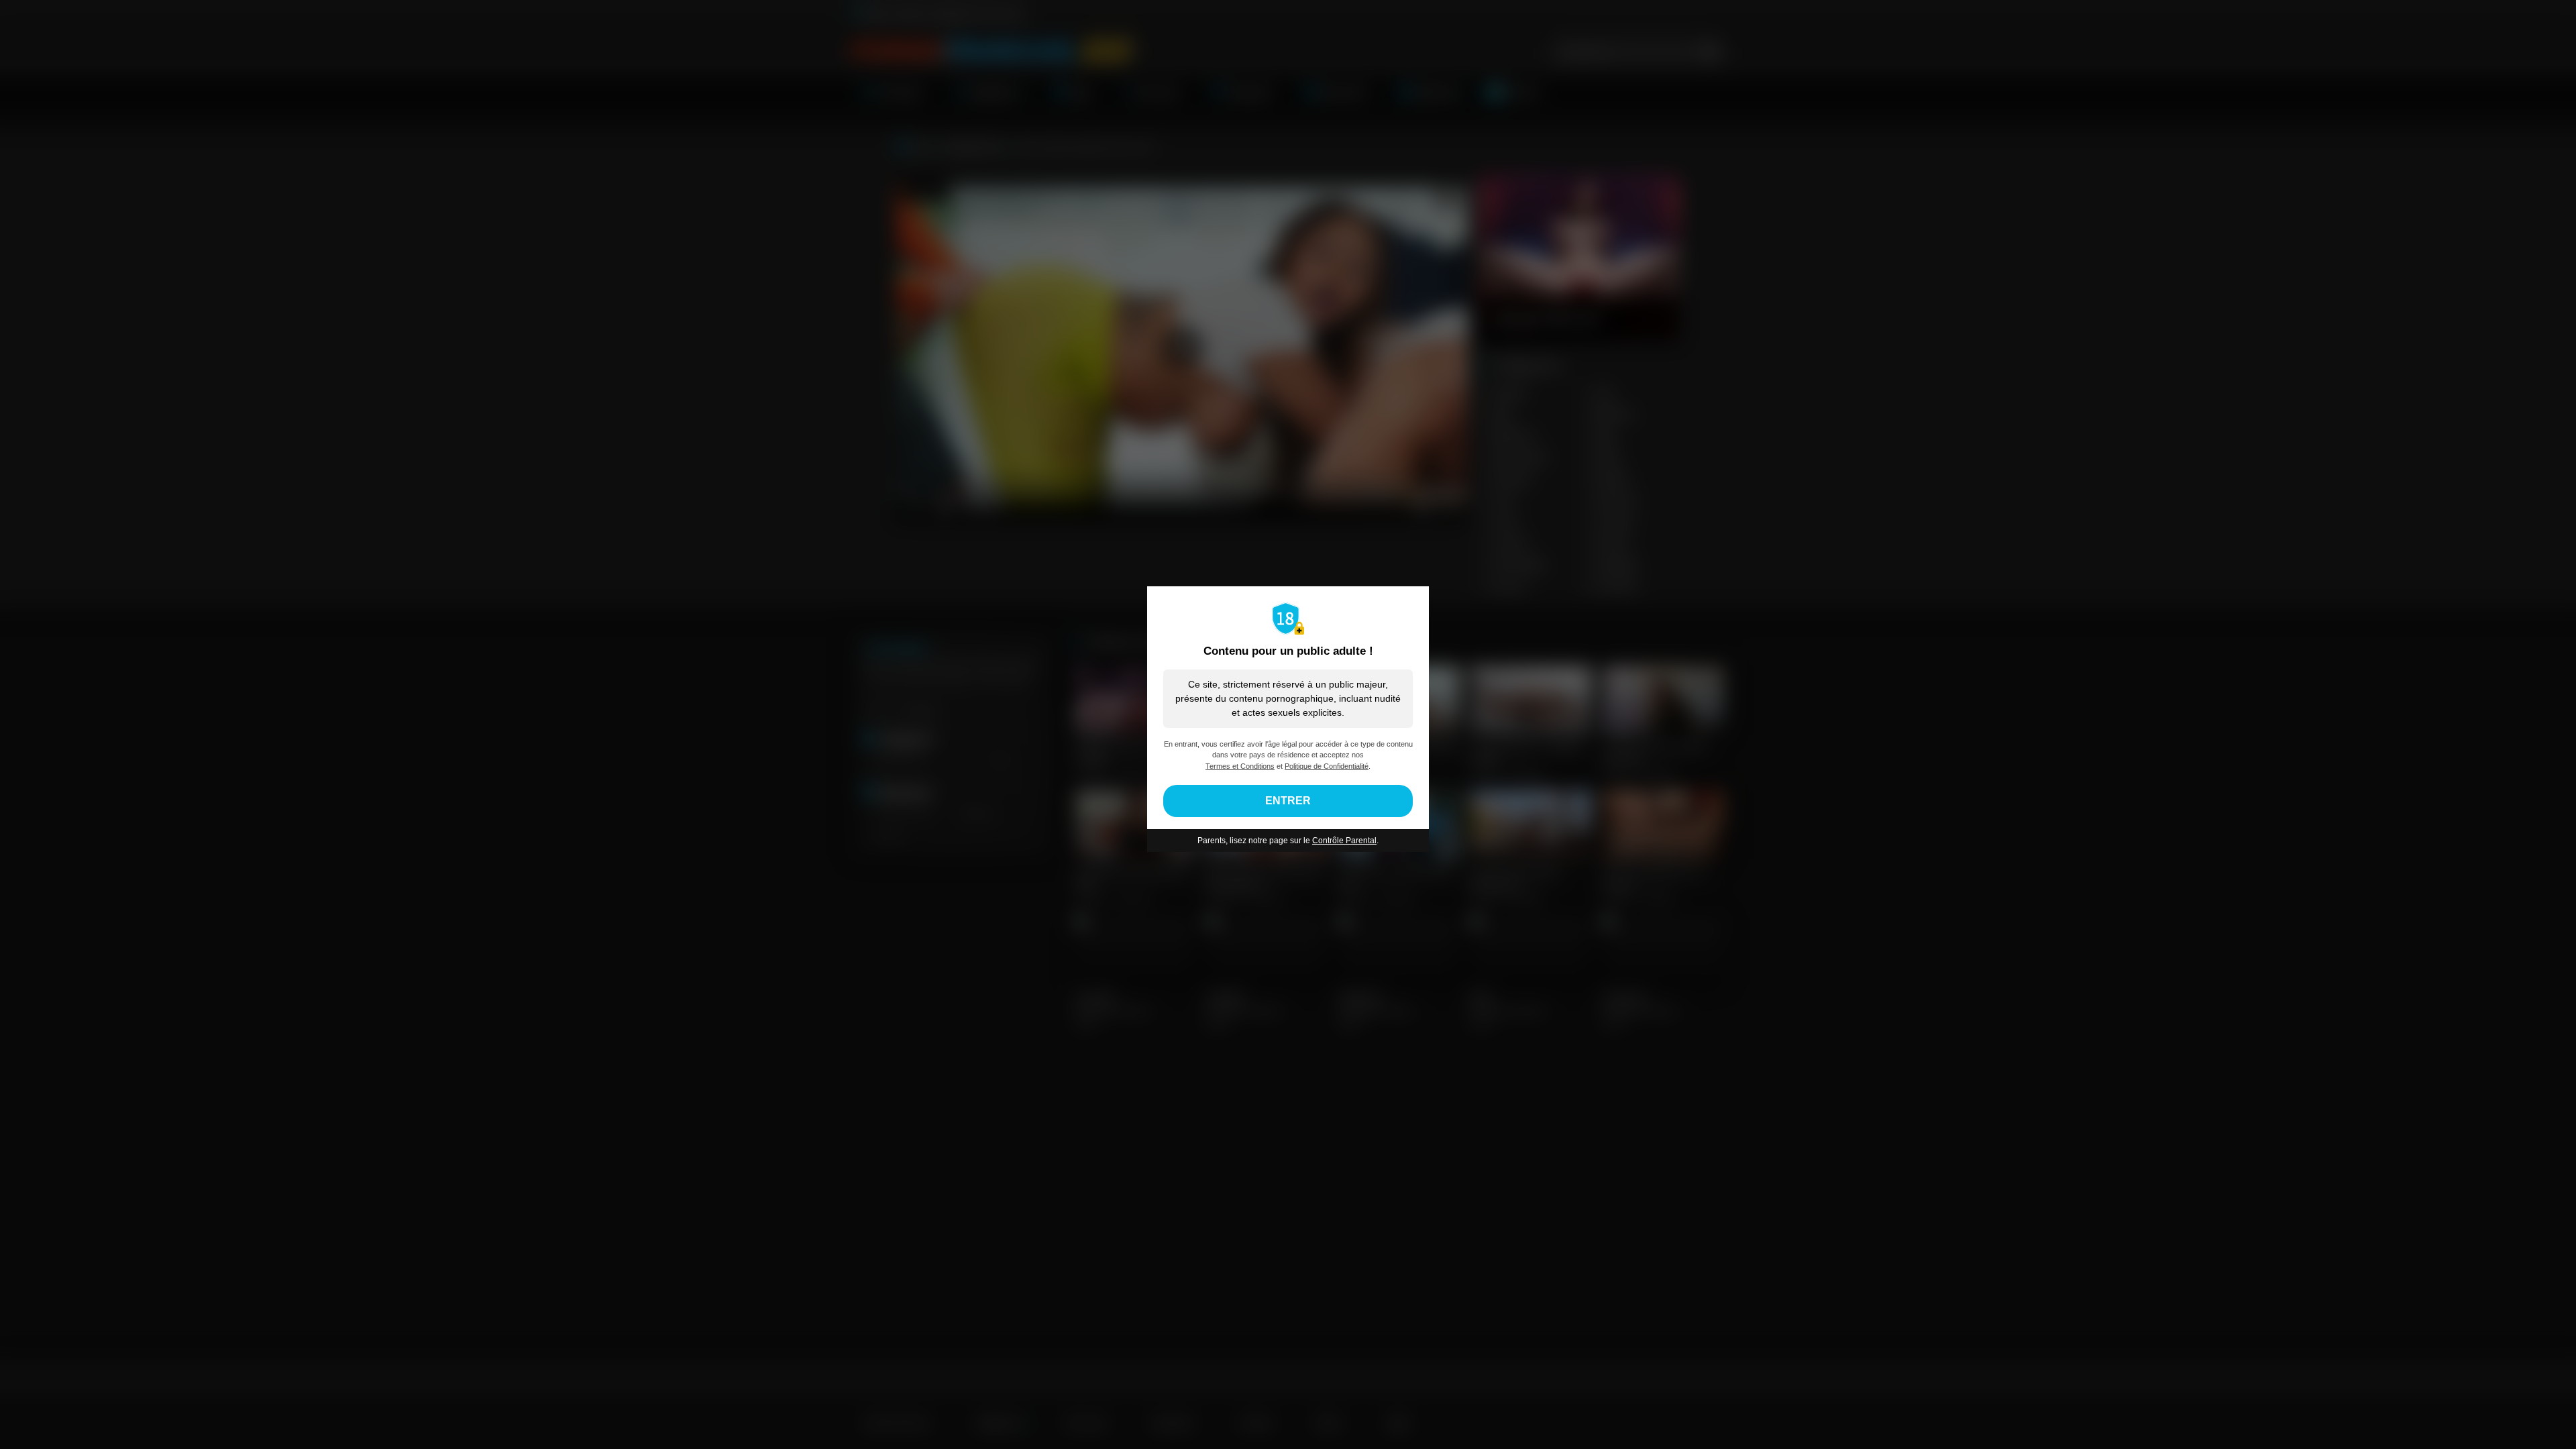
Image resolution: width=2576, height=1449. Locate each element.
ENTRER (1288, 801)
